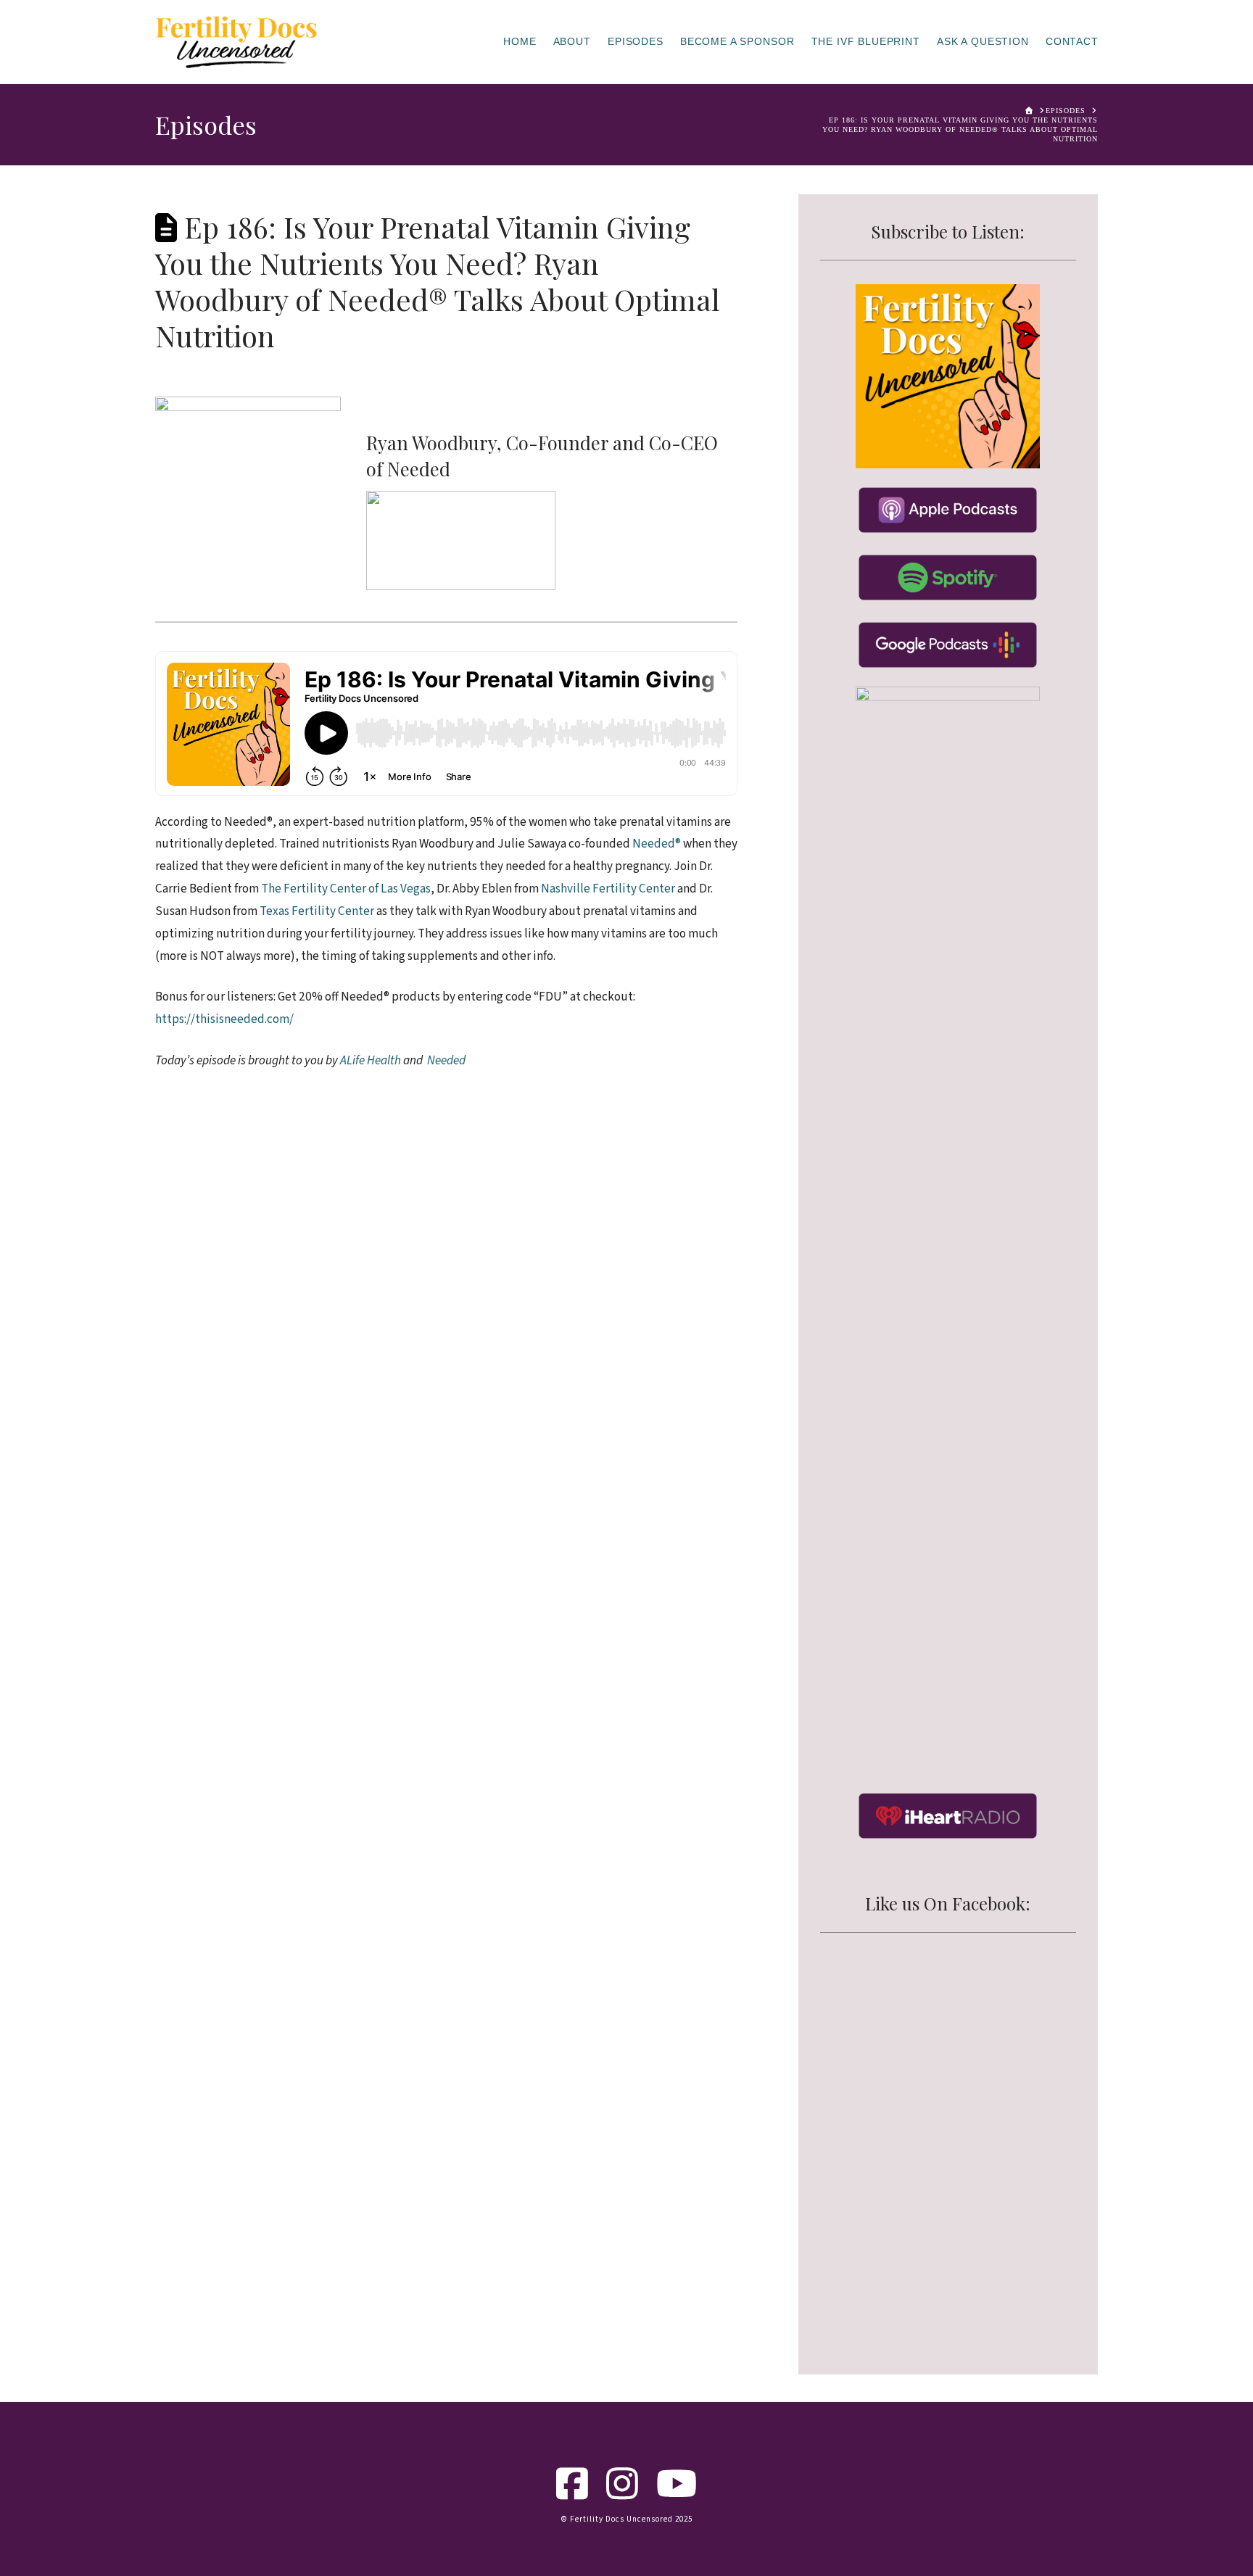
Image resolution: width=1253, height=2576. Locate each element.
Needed (419, 468)
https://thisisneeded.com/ (224, 1019)
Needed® (657, 844)
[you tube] (677, 2494)
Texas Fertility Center (317, 911)
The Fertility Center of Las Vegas (346, 889)
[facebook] (572, 2494)
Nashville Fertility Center (608, 889)
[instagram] (623, 2494)
